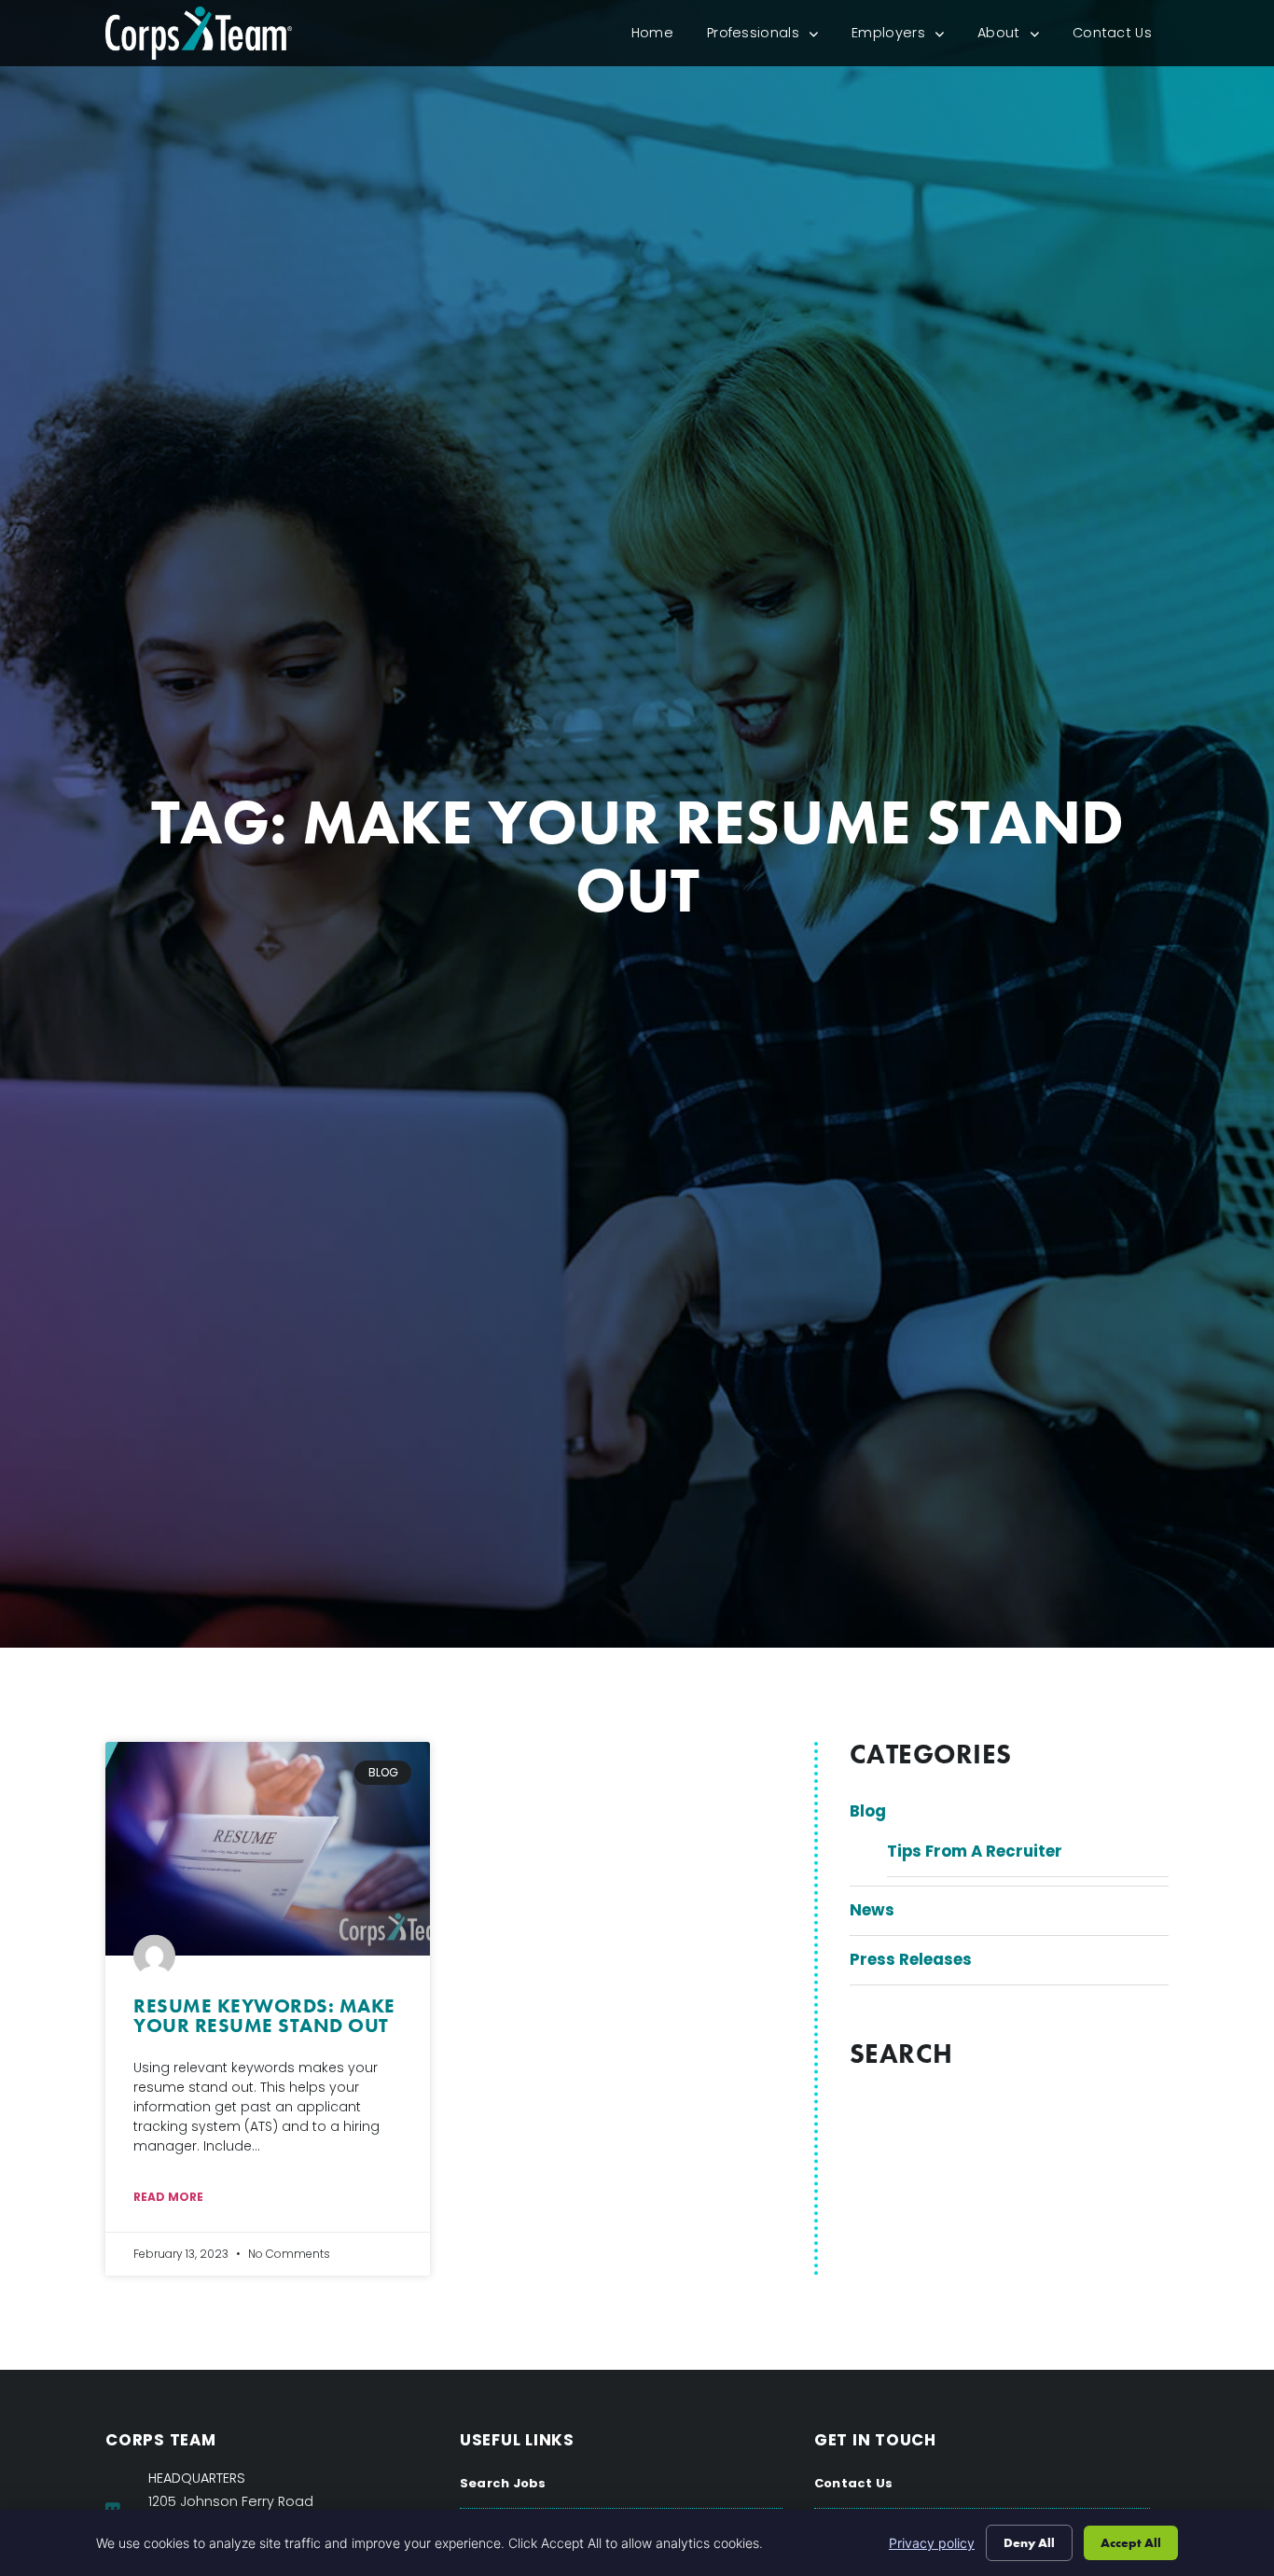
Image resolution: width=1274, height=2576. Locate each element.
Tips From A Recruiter (975, 1851)
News (872, 1910)
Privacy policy (932, 2543)
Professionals (771, 37)
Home (661, 37)
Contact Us (1121, 37)
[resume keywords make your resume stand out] (268, 1849)
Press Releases (911, 1959)
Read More (168, 2197)
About (1017, 37)
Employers (906, 37)
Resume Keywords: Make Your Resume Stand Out (264, 2015)
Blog (868, 1811)
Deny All (1029, 2542)
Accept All (1131, 2542)
